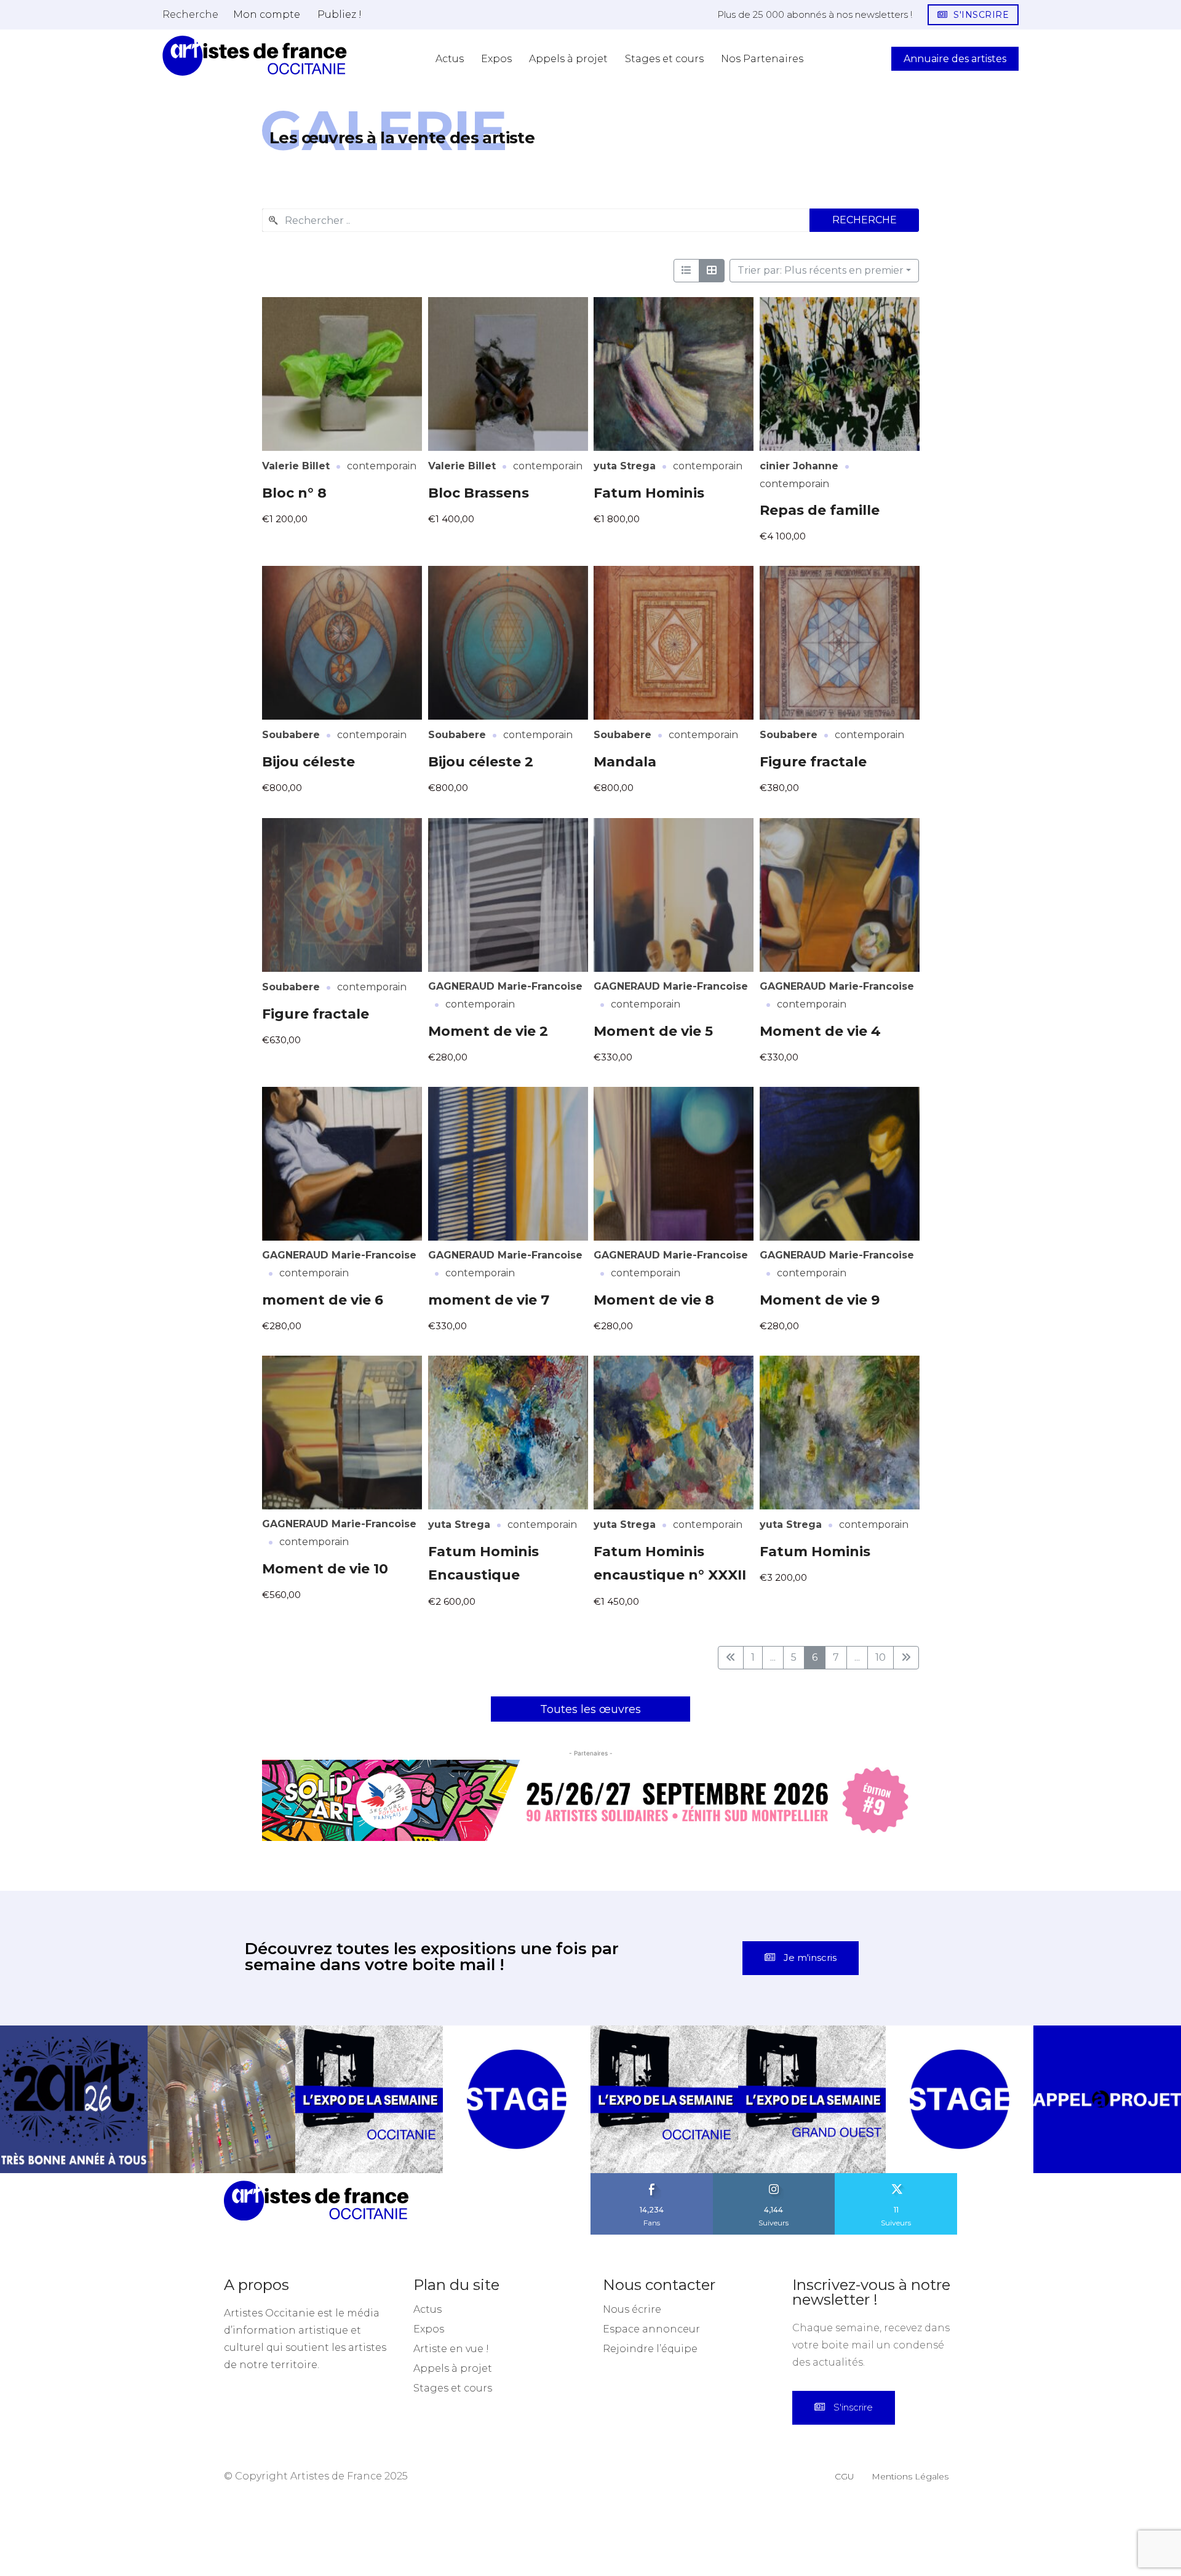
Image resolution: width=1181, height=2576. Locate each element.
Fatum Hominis (649, 493)
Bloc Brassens (479, 493)
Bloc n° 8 (294, 493)
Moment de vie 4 (820, 1031)
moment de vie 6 (323, 1300)
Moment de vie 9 (820, 1300)
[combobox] (536, 220)
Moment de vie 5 (653, 1031)
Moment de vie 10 (325, 1569)
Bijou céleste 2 (481, 762)
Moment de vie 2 (488, 1031)
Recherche (865, 220)
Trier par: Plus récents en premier (821, 270)
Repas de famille (820, 510)
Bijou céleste (308, 762)
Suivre (774, 2177)
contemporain (382, 466)
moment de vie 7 (489, 1300)
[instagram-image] (74, 2099)
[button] (190, 14)
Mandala (625, 762)
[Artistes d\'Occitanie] (255, 56)
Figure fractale (813, 762)
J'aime (652, 2177)
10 (881, 1657)
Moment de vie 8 (654, 1300)
